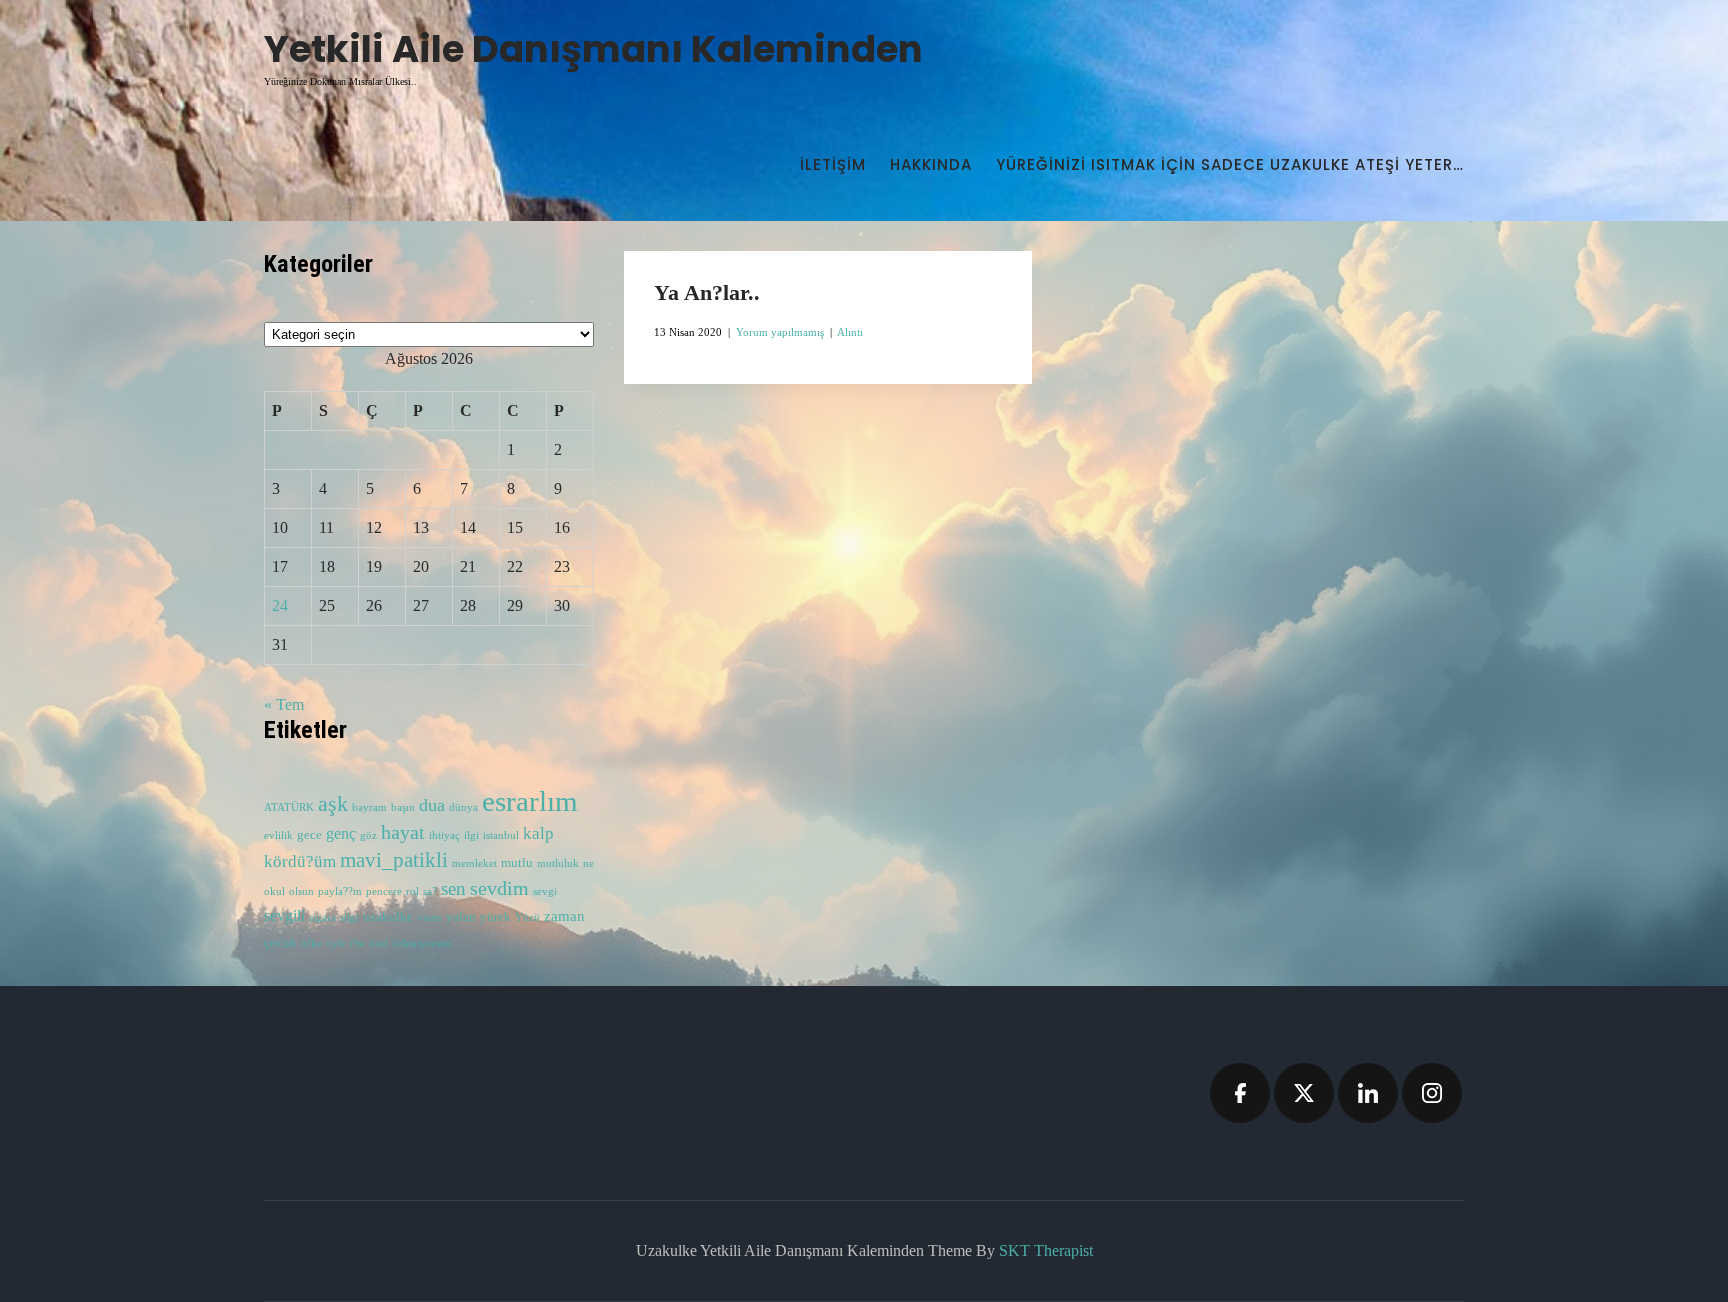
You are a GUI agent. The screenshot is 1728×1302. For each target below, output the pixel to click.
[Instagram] (1432, 1093)
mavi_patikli (394, 860)
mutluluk (558, 863)
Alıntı (850, 332)
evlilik (278, 835)
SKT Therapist (1046, 1250)
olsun (301, 891)
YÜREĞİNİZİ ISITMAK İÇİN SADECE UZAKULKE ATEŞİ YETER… (1230, 164)
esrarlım (530, 801)
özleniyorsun (422, 943)
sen (453, 888)
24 (280, 605)
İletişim (833, 164)
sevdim (499, 888)
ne (588, 863)
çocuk (280, 943)
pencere (384, 891)
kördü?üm (300, 861)
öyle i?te (345, 943)
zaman (564, 916)
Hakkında (931, 164)
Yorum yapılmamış (780, 332)
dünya (463, 807)
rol (412, 891)
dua (432, 805)
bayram (369, 807)
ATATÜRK (289, 807)
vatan (429, 917)
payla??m (340, 891)
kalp (538, 833)
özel (378, 943)
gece (309, 835)
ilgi (471, 835)
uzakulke (388, 917)
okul (274, 891)
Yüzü (527, 917)
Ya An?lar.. (707, 292)
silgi (349, 917)
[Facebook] (1240, 1093)
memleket (474, 863)
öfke (311, 943)
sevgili (284, 915)
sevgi (545, 891)
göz (368, 835)
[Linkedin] (1368, 1093)
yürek (495, 917)
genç (341, 833)
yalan (461, 917)
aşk (333, 804)
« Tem (284, 704)
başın (403, 807)
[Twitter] (1304, 1093)
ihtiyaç (444, 835)
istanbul (501, 835)
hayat (403, 832)
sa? (430, 891)
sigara (322, 917)
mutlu (517, 863)
